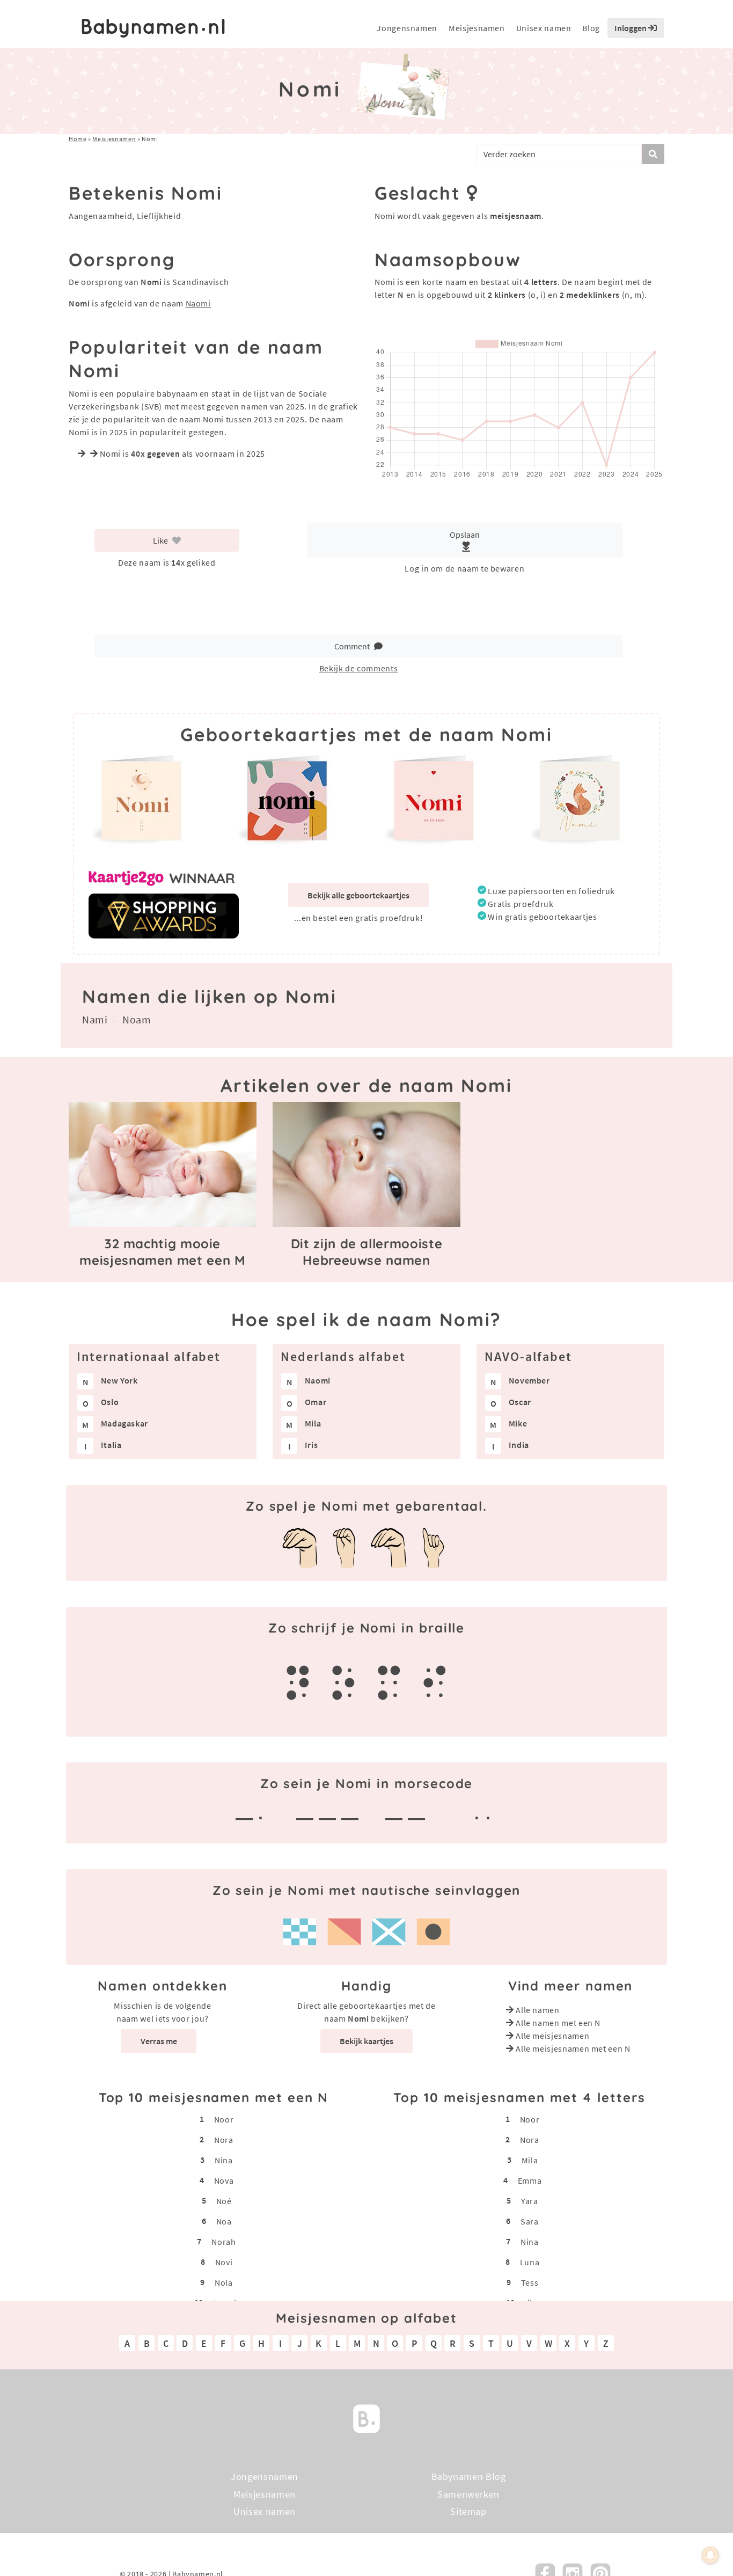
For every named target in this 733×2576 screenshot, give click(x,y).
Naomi (198, 303)
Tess (530, 2282)
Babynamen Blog (469, 2476)
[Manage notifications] (710, 2555)
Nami (95, 1019)
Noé (224, 2201)
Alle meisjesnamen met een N (573, 2048)
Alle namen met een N (558, 2023)
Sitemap (468, 2511)
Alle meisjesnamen (552, 2036)
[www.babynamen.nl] (153, 28)
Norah (223, 2242)
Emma (530, 2180)
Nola (224, 2282)
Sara (530, 2221)
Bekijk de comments (359, 668)
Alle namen (537, 2010)
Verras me (159, 2041)
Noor (224, 2119)
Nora (224, 2140)
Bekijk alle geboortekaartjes (358, 895)
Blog (591, 28)
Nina (224, 2160)
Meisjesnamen (477, 28)
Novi (224, 2262)
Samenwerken (468, 2494)
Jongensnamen (407, 28)
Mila (530, 2160)
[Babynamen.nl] (366, 2417)
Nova (224, 2180)
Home (78, 139)
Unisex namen (544, 28)
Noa (224, 2221)
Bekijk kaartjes (366, 2041)
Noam (137, 1019)
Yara (530, 2201)
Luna (530, 2262)
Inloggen (631, 28)
